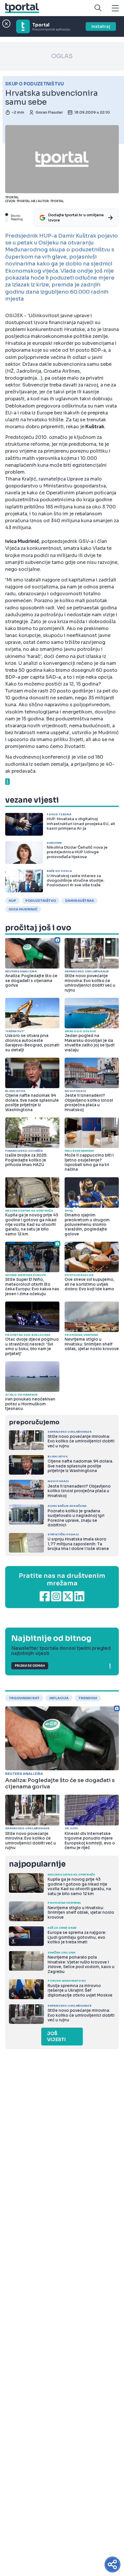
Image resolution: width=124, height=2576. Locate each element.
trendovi (88, 1698)
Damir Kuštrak (80, 901)
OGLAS (62, 56)
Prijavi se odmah (30, 1666)
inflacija (59, 1698)
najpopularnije (37, 1864)
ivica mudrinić (23, 909)
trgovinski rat (24, 1698)
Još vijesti (56, 2037)
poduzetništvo (41, 901)
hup (12, 901)
